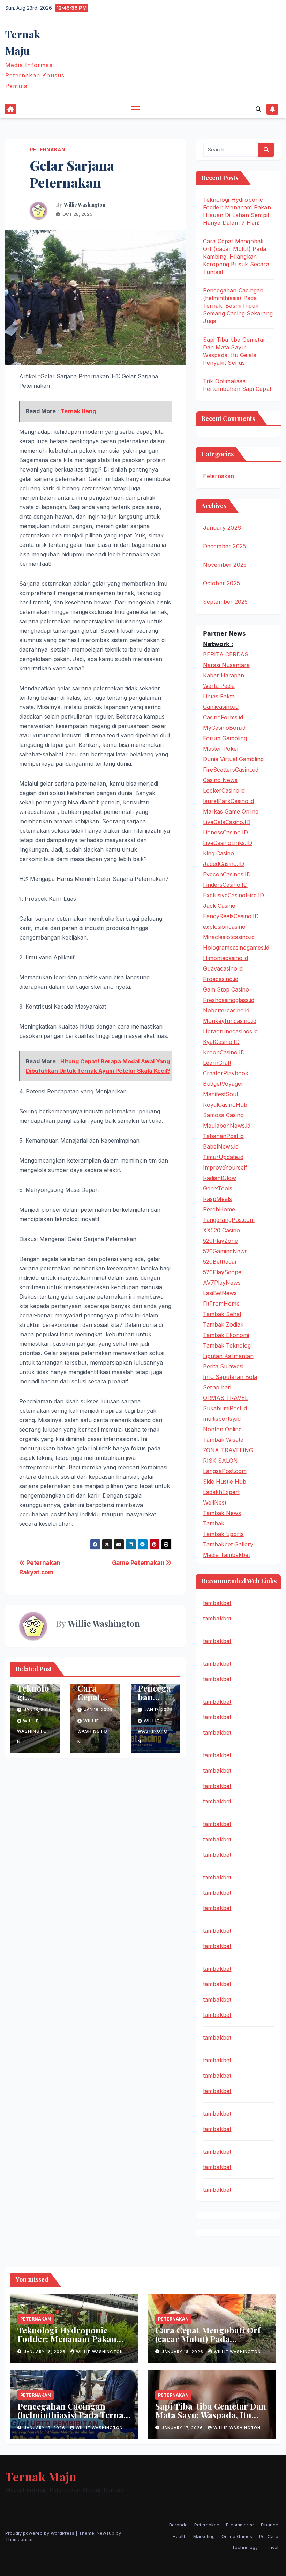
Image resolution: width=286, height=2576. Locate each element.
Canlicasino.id (221, 707)
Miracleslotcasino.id (229, 937)
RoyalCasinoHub (225, 1105)
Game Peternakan (139, 1563)
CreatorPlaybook (226, 1073)
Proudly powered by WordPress (40, 2533)
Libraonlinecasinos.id (230, 1031)
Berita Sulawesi (223, 1366)
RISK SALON (220, 1461)
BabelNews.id (221, 1146)
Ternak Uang (78, 411)
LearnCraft (217, 1063)
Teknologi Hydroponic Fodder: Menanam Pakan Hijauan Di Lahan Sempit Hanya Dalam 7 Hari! (67, 2343)
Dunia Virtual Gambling (233, 759)
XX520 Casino (221, 1230)
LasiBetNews (220, 1293)
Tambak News (222, 1513)
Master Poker (221, 749)
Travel (272, 2547)
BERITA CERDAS (226, 654)
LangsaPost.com (225, 1471)
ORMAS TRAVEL (225, 1398)
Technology (245, 2547)
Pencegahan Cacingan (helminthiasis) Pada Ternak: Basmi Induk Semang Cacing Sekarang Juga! (238, 306)
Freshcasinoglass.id (229, 1000)
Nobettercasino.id (226, 1010)
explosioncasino (224, 927)
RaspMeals (217, 1199)
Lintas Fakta (219, 696)
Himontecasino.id (225, 958)
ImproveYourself (225, 1167)
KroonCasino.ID (224, 1052)
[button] (258, 109)
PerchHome (219, 1209)
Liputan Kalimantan (228, 1356)
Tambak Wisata (223, 1440)
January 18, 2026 (45, 2352)
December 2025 (225, 546)
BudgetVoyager (223, 1084)
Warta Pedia (219, 686)
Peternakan (47, 150)
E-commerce (240, 2525)
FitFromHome (221, 1304)
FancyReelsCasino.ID (231, 916)
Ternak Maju (41, 2477)
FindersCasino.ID (225, 885)
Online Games (237, 2536)
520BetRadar (220, 1262)
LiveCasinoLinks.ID (228, 843)
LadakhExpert (221, 1492)
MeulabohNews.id (227, 1126)
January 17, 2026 (45, 2428)
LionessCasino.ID (225, 832)
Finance (270, 2525)
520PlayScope (222, 1272)
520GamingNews (225, 1251)
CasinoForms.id (223, 717)
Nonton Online (222, 1429)
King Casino (219, 853)
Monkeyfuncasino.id (230, 1021)
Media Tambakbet (227, 1555)
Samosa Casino (223, 1115)
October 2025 (221, 583)
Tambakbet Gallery (228, 1544)
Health (180, 2536)
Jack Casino (219, 906)
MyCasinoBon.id (224, 728)
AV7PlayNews (222, 1283)
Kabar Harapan (224, 675)
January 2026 (222, 528)
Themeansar (19, 2539)
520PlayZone (220, 1241)
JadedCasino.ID (224, 864)
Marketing (204, 2536)
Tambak (214, 1523)
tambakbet (217, 1603)
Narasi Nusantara (226, 665)
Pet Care (269, 2536)
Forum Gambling (225, 738)
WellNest (215, 1502)
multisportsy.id (222, 1419)
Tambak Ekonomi (226, 1335)
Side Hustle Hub (225, 1482)
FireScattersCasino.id (231, 770)
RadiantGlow (220, 1178)
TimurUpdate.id (223, 1157)
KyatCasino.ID (221, 1042)
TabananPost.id (223, 1136)
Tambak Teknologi (227, 1345)
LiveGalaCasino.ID (227, 822)
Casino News (220, 780)
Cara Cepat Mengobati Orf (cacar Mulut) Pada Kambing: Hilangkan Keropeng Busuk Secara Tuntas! (236, 257)
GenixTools (218, 1188)
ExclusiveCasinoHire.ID (234, 895)
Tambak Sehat (222, 1314)
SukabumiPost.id (225, 1408)
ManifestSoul (220, 1094)
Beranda (178, 2525)
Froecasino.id (221, 979)
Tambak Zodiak (223, 1324)
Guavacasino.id (223, 968)
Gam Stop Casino (226, 989)
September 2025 (225, 602)
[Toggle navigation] (136, 109)
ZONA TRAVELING (228, 1450)
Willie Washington (85, 205)
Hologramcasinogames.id (236, 948)
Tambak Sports (223, 1534)
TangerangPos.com (229, 1220)
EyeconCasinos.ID (227, 874)
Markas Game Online (231, 811)
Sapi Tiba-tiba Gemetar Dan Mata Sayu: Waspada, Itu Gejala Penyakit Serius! (211, 2415)
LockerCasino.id (224, 790)
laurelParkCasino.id (228, 801)
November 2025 (225, 565)
